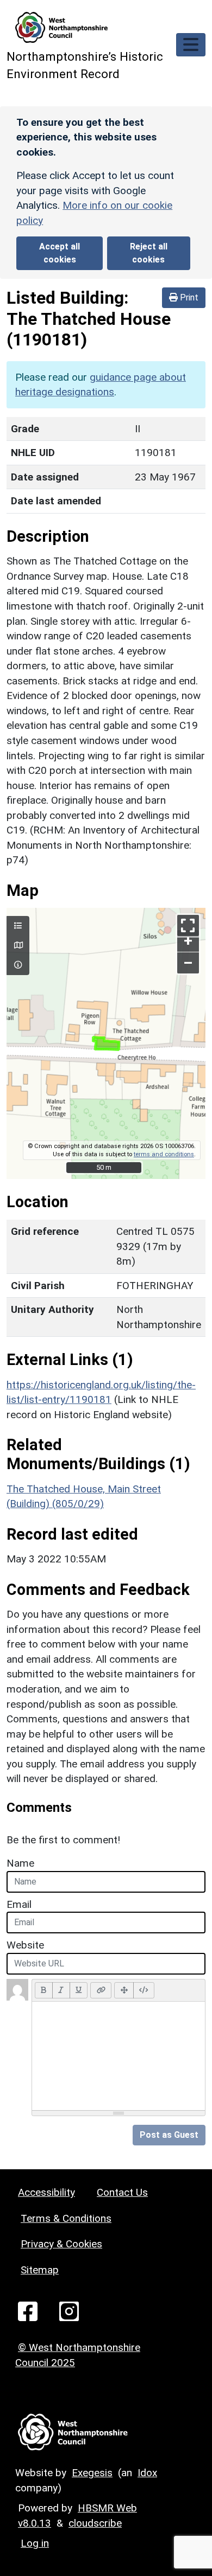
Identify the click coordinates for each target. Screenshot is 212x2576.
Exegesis (92, 2473)
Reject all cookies (149, 253)
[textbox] (119, 2056)
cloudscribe (95, 2523)
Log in (35, 2543)
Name (20, 1863)
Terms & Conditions (66, 2218)
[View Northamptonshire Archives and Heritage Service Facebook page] (28, 2311)
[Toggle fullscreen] (188, 925)
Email (19, 1904)
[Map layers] (18, 926)
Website (25, 1945)
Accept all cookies (60, 253)
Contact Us (122, 2192)
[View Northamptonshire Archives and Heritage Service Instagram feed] (69, 2311)
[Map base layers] (18, 946)
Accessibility (46, 2192)
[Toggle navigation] (191, 45)
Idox (147, 2473)
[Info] (18, 965)
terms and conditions (164, 1154)
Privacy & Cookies (61, 2244)
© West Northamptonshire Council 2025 (78, 2355)
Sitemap (40, 2270)
